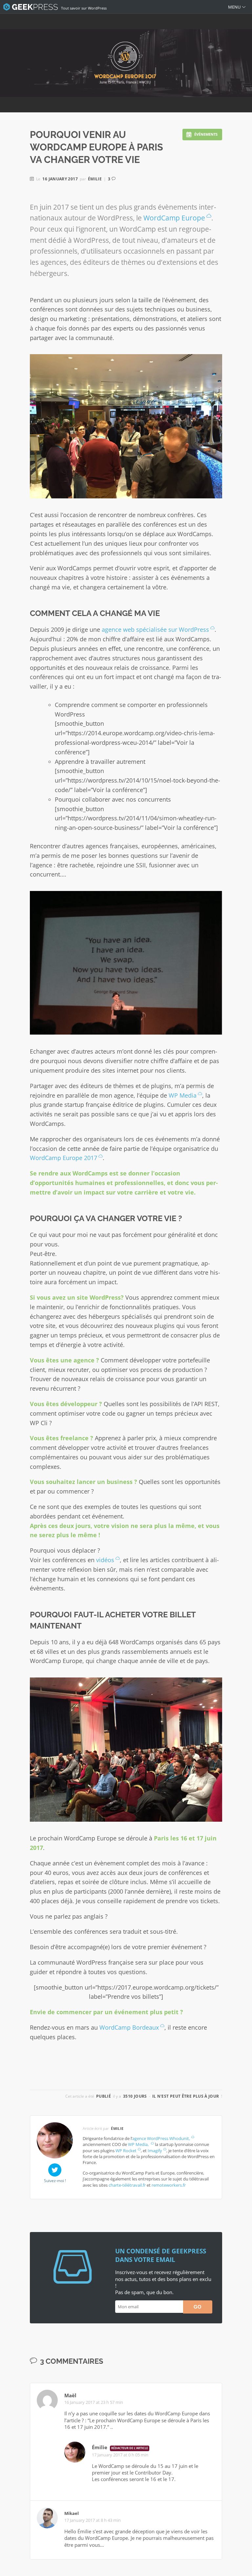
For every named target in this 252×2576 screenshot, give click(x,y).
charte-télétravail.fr (127, 2185)
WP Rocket (126, 2151)
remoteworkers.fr (169, 2185)
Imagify (155, 2151)
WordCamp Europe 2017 (63, 1158)
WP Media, (139, 2144)
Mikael (72, 2513)
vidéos (104, 1560)
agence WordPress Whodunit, (161, 2138)
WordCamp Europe (174, 218)
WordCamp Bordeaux (128, 2027)
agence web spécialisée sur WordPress (155, 629)
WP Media (183, 1095)
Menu (234, 7)
